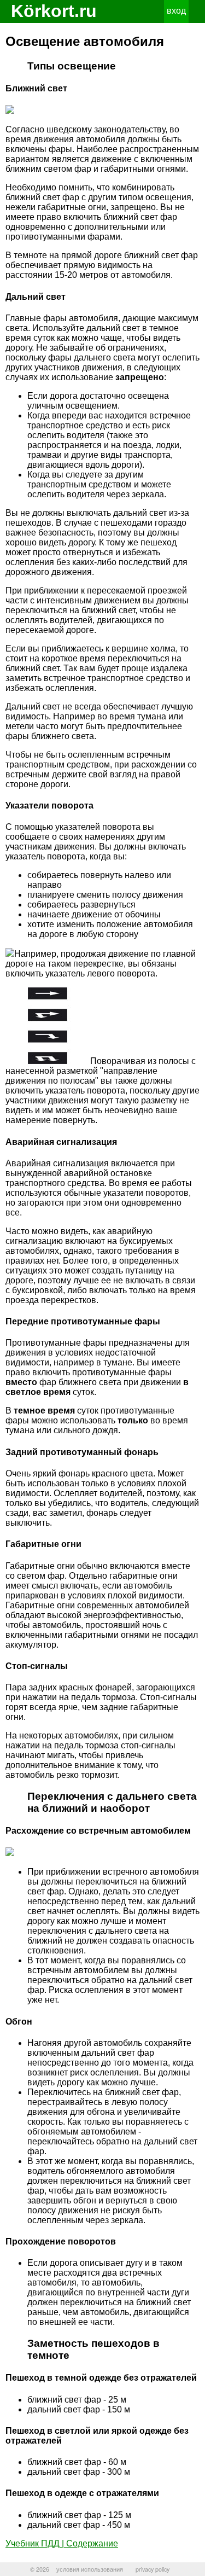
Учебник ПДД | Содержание (62, 2543)
